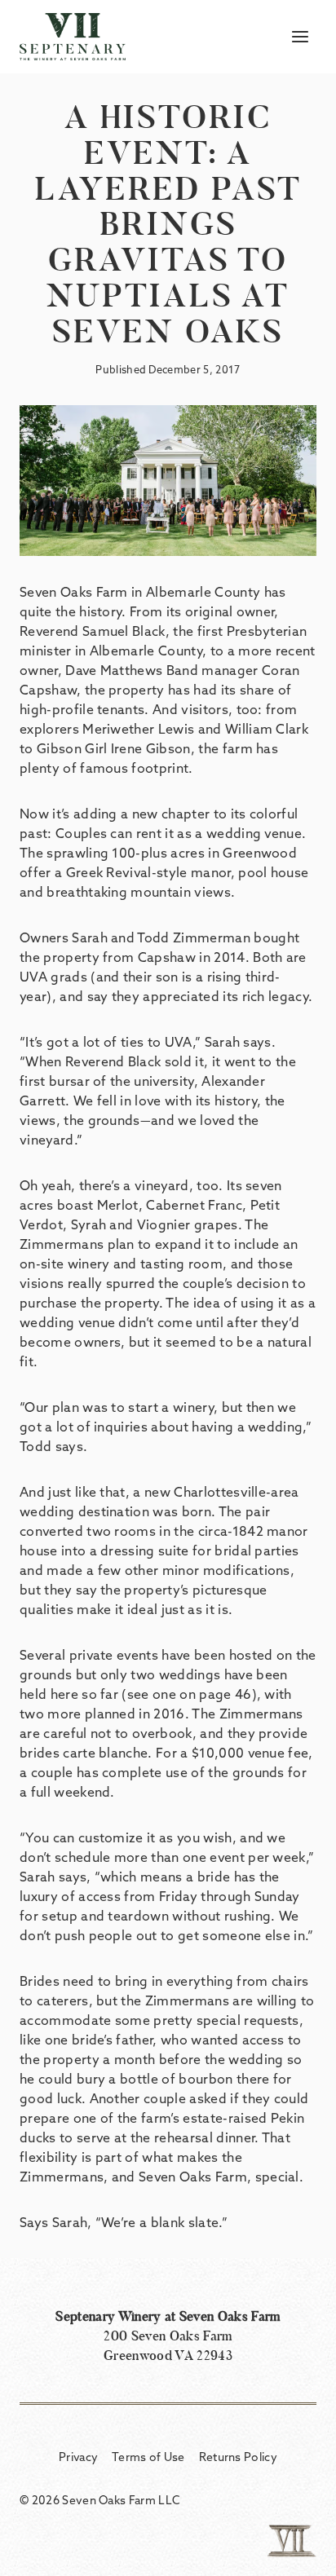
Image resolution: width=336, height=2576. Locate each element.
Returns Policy (238, 2457)
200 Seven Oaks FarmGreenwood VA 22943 (168, 2336)
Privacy (78, 2457)
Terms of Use (148, 2457)
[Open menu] (300, 36)
